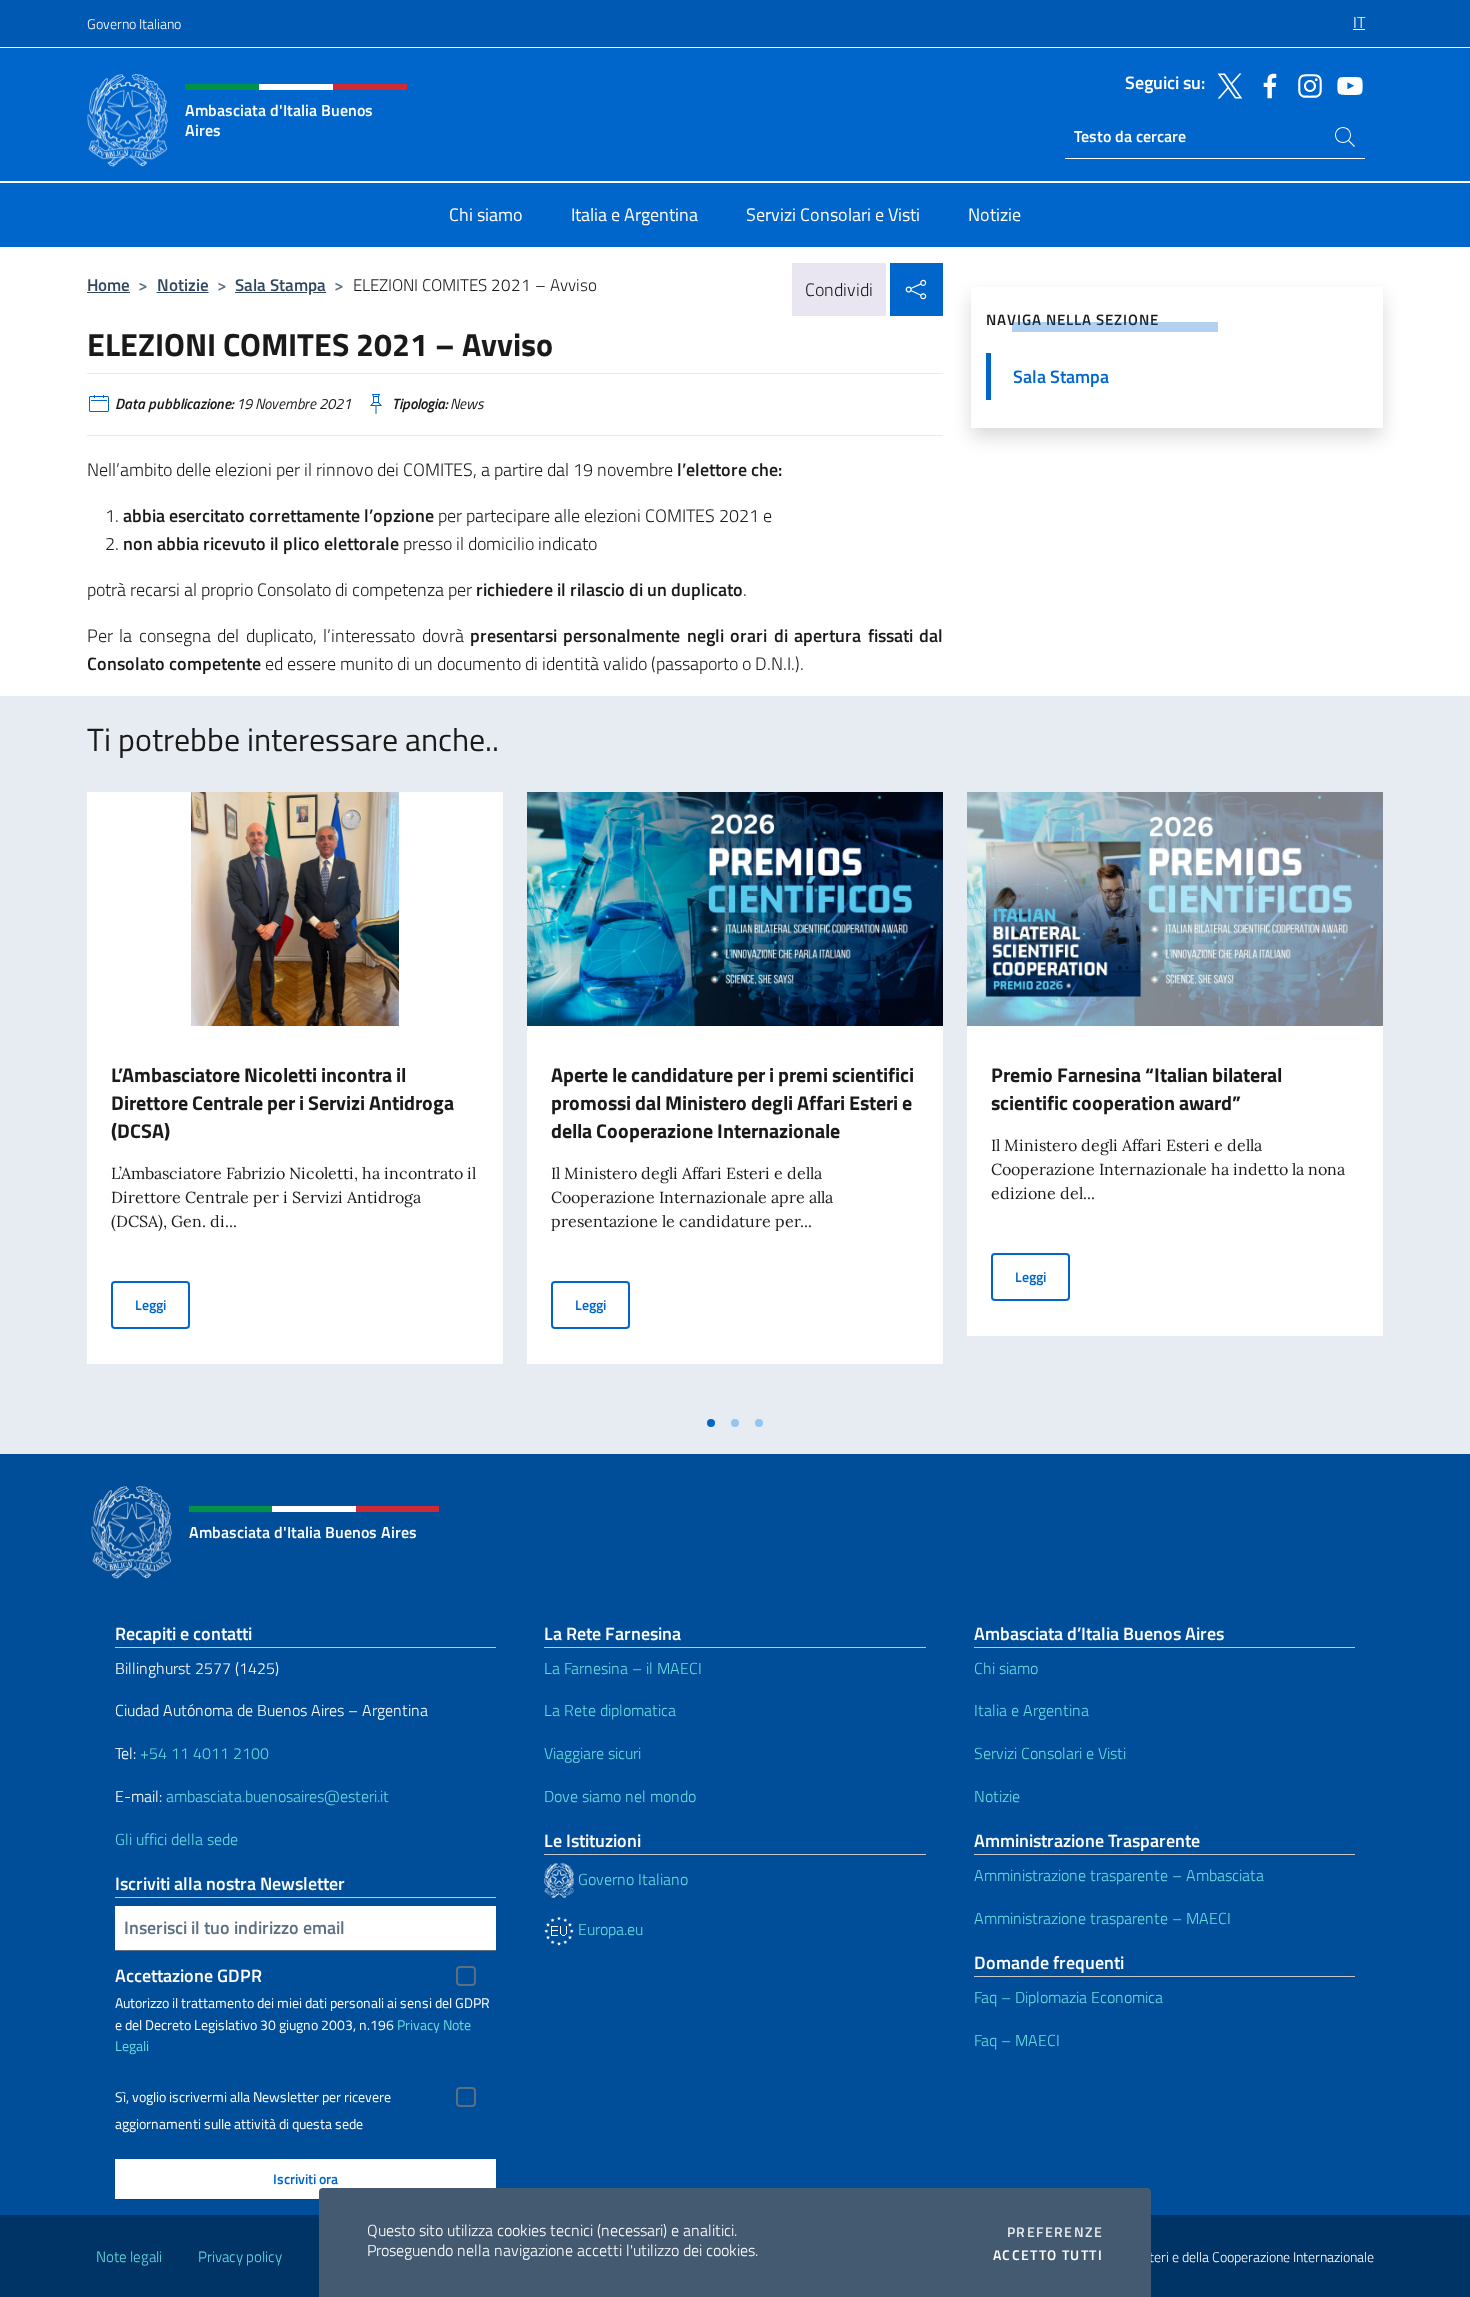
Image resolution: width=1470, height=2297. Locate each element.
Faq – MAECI (1017, 2040)
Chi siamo (1006, 1668)
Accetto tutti (1048, 2255)
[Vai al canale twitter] (1225, 84)
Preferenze (1055, 2232)
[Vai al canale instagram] (1305, 84)
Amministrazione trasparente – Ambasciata (1119, 1875)
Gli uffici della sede (176, 1839)
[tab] (711, 1423)
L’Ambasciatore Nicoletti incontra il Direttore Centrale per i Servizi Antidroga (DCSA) (282, 1102)
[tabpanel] (295, 1098)
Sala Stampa (280, 284)
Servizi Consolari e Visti (1050, 1753)
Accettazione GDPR (188, 1975)
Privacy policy (240, 2256)
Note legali (129, 2256)
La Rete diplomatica (610, 1710)
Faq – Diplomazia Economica (1068, 1997)
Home (108, 284)
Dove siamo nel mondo (620, 1796)
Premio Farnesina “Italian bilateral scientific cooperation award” (1136, 1088)
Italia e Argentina (1031, 1710)
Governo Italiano (134, 23)
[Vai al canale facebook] (1265, 84)
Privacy (418, 2024)
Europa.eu (608, 1929)
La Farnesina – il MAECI (623, 1668)
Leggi (162, 1304)
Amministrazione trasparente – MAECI (1102, 1918)
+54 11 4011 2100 (202, 1753)
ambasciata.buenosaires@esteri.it (277, 1796)
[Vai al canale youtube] (1345, 84)
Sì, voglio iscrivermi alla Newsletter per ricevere (253, 2097)
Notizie (183, 284)
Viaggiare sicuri (592, 1753)
